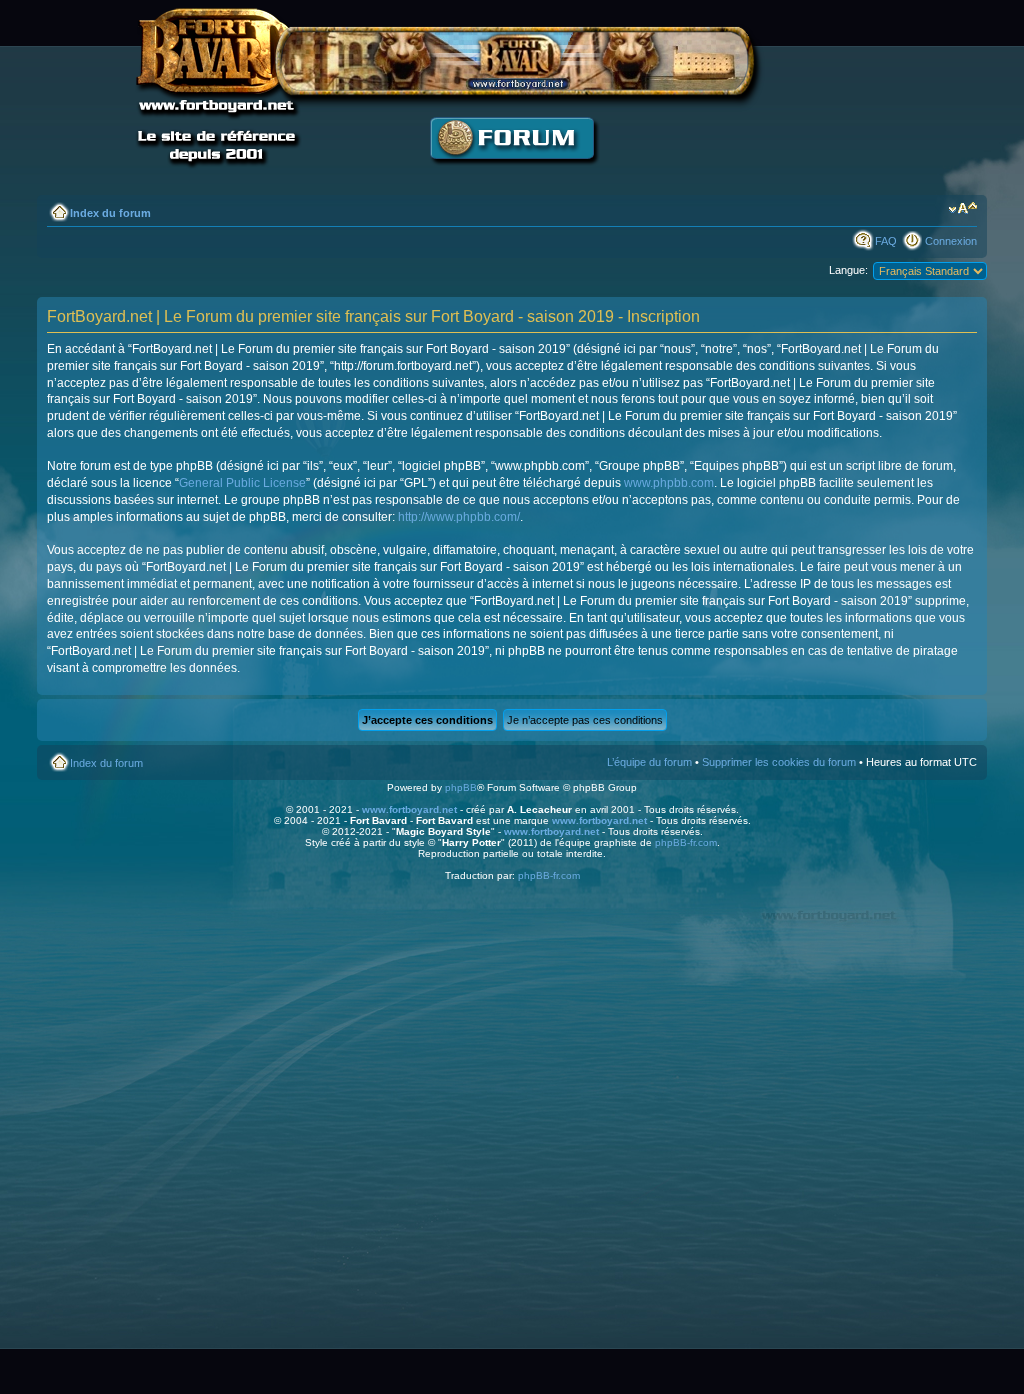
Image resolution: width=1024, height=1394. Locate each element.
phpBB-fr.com (686, 842)
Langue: (848, 270)
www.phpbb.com (669, 483)
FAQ (886, 241)
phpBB (461, 787)
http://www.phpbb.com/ (459, 517)
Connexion (951, 241)
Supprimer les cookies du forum (779, 762)
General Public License (242, 483)
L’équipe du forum (649, 762)
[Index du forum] (512, 175)
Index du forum (110, 213)
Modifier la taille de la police (962, 209)
